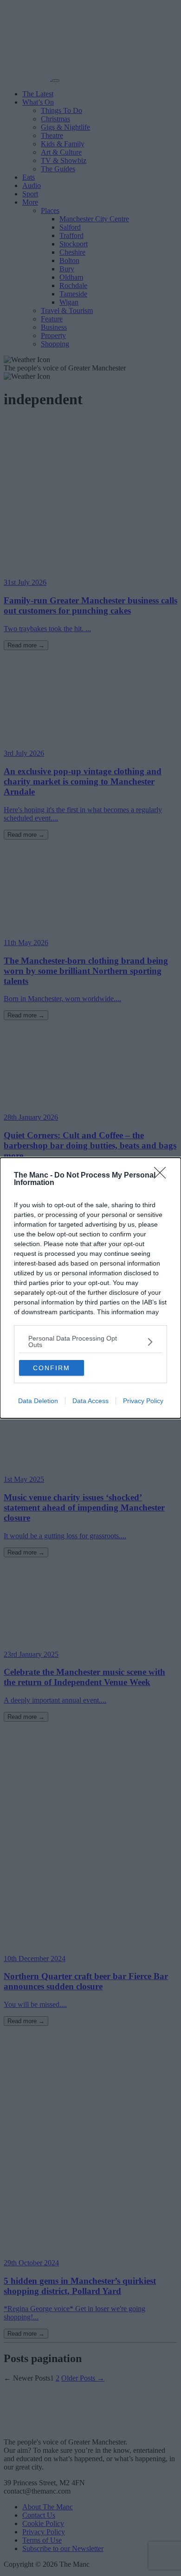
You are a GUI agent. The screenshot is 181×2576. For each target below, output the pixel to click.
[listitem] (90, 1341)
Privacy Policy (143, 1401)
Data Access (90, 1401)
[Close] (163, 1176)
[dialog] (90, 1288)
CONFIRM (52, 1368)
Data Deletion (38, 1401)
